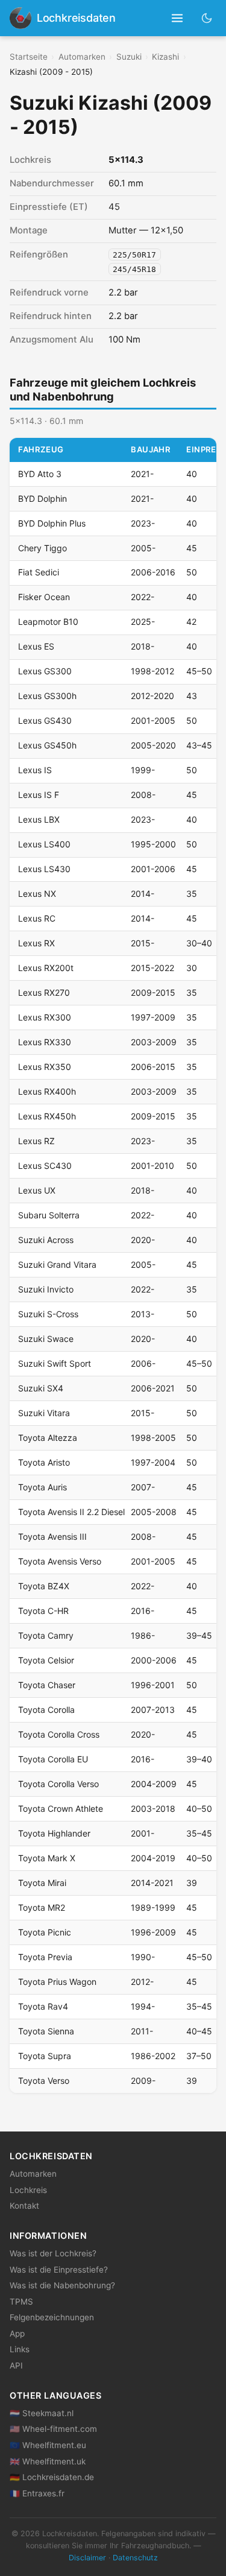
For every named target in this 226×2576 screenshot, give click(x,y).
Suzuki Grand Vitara (57, 1264)
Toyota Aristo (44, 1462)
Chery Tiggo (42, 548)
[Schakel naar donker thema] (207, 18)
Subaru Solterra (49, 1215)
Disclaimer (87, 2558)
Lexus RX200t (46, 968)
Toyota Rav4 (43, 2006)
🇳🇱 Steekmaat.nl (42, 2413)
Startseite (29, 57)
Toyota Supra (45, 2056)
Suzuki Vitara (44, 1413)
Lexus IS (35, 770)
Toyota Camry (46, 1635)
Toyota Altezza (48, 1438)
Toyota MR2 (42, 1907)
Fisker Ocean (44, 597)
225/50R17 (134, 255)
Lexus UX (37, 1190)
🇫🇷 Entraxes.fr (37, 2493)
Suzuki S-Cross (48, 1314)
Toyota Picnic (45, 1932)
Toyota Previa (45, 1957)
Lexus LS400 (44, 844)
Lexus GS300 (45, 671)
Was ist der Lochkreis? (53, 2253)
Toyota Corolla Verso (58, 1784)
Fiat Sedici (39, 572)
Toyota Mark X (47, 1858)
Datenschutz (135, 2558)
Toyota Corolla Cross (59, 1734)
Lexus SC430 (45, 1166)
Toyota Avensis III (52, 1536)
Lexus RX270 (44, 992)
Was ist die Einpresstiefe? (59, 2270)
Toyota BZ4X (44, 1586)
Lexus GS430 (45, 720)
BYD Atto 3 (40, 474)
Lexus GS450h (47, 745)
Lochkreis (28, 2190)
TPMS (21, 2302)
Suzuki (129, 57)
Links (20, 2349)
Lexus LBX (39, 819)
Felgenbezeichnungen (52, 2317)
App (17, 2334)
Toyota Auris (42, 1487)
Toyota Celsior (46, 1660)
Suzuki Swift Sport (55, 1363)
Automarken (82, 57)
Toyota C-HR (43, 1611)
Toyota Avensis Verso (60, 1561)
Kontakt (24, 2206)
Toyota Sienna (46, 2031)
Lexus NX (37, 894)
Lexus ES (36, 646)
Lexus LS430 (44, 869)
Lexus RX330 (45, 1042)
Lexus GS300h (47, 696)
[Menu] (177, 18)
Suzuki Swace (46, 1339)
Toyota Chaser (47, 1685)
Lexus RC (37, 918)
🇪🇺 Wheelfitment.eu (48, 2445)
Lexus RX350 (45, 1067)
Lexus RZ (36, 1141)
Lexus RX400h (47, 1091)
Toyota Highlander (54, 1833)
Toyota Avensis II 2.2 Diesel (71, 1512)
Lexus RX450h (47, 1116)
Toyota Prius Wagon (57, 1982)
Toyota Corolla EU (53, 1759)
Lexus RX (36, 943)
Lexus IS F (39, 795)
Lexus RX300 (45, 1017)
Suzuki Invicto (46, 1289)
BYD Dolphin (42, 498)
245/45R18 (134, 269)
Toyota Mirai (42, 1883)
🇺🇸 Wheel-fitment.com (53, 2429)
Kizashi (165, 57)
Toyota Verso (44, 2081)
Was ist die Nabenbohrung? (62, 2285)
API (16, 2366)
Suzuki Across (46, 1240)
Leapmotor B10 (48, 622)
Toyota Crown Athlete (61, 1809)
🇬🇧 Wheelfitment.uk (48, 2461)
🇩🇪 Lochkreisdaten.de (52, 2477)
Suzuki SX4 (41, 1388)
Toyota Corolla (46, 1710)
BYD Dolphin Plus (52, 523)
